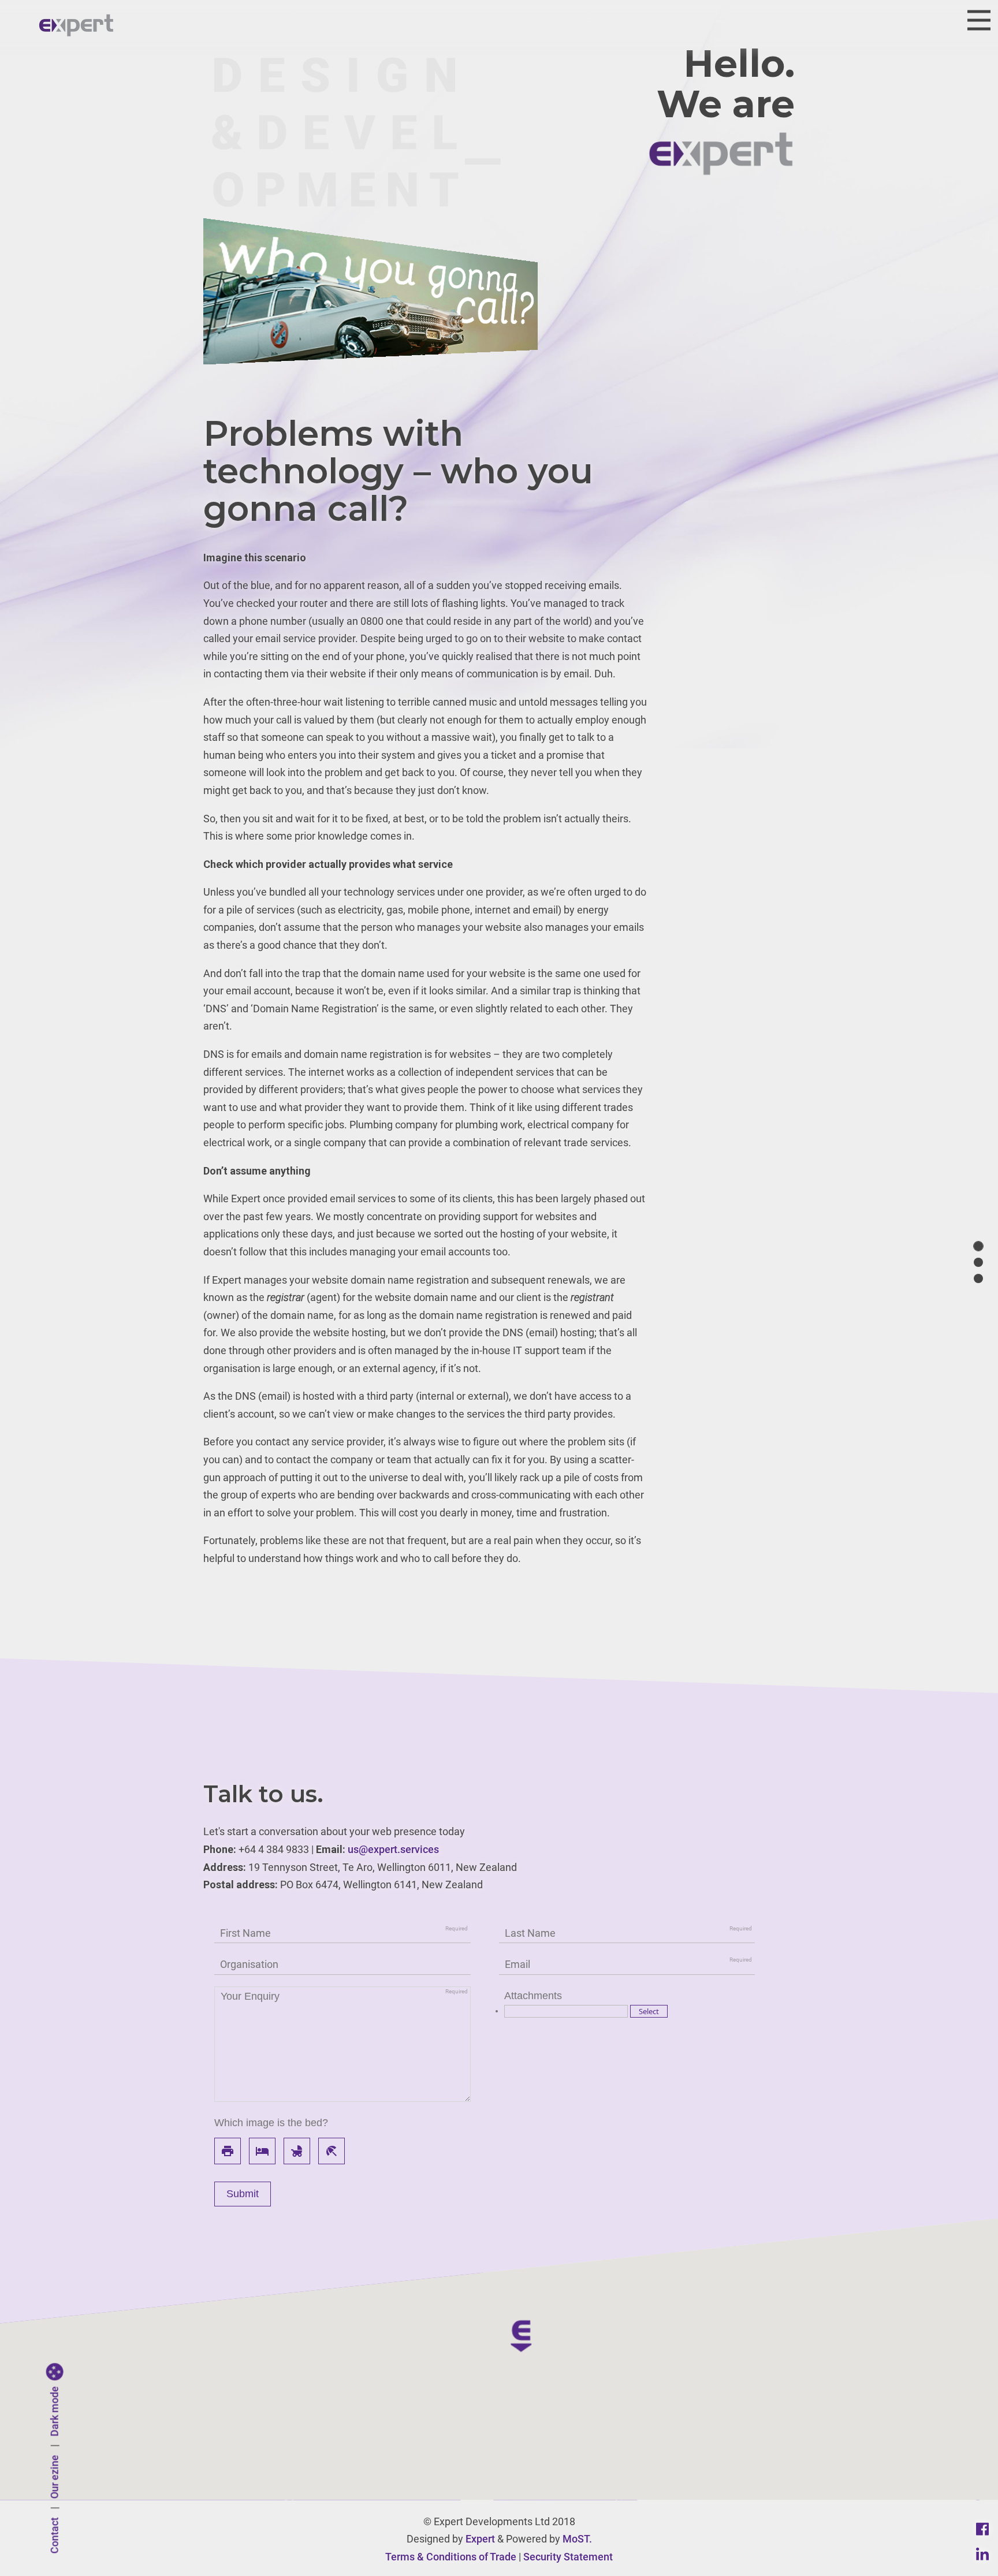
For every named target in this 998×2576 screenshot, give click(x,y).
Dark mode (55, 2412)
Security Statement (568, 2557)
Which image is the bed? (271, 2123)
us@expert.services (393, 1849)
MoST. (577, 2539)
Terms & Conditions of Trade (451, 2557)
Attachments (533, 1996)
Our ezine (55, 2477)
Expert (480, 2539)
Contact (55, 2536)
